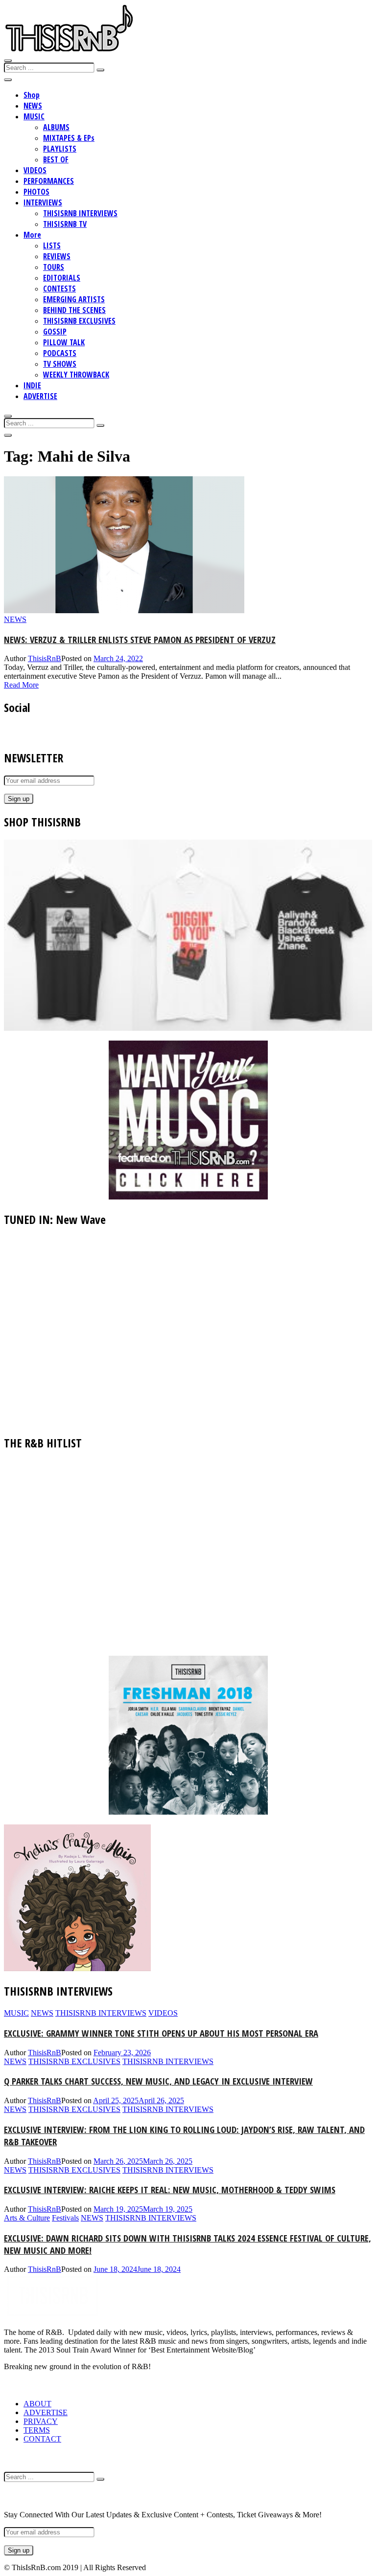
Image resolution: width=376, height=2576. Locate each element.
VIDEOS (35, 170)
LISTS (52, 245)
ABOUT (37, 2404)
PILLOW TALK (64, 342)
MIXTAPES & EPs (69, 138)
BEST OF (56, 159)
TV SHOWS (60, 364)
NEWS (33, 106)
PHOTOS (36, 192)
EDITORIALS (62, 278)
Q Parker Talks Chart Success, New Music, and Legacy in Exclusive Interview (158, 2081)
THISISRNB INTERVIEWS (80, 213)
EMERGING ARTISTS (74, 299)
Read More (21, 685)
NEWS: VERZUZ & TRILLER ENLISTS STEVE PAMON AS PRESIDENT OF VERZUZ (140, 639)
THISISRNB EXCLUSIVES (79, 321)
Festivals (65, 2218)
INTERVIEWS (43, 202)
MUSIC (34, 116)
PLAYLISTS (60, 149)
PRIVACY (41, 2421)
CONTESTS (59, 289)
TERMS (37, 2430)
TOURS (54, 267)
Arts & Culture (27, 2218)
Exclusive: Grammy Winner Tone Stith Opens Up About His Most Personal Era (161, 2033)
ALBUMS (56, 127)
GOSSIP (55, 332)
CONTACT (42, 2439)
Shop (32, 95)
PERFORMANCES (49, 181)
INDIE (32, 385)
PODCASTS (60, 353)
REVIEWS (57, 256)
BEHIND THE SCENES (74, 310)
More (32, 235)
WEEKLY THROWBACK (76, 375)
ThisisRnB (45, 658)
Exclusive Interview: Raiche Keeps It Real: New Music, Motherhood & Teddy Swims (170, 2189)
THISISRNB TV (65, 224)
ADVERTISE (40, 396)
